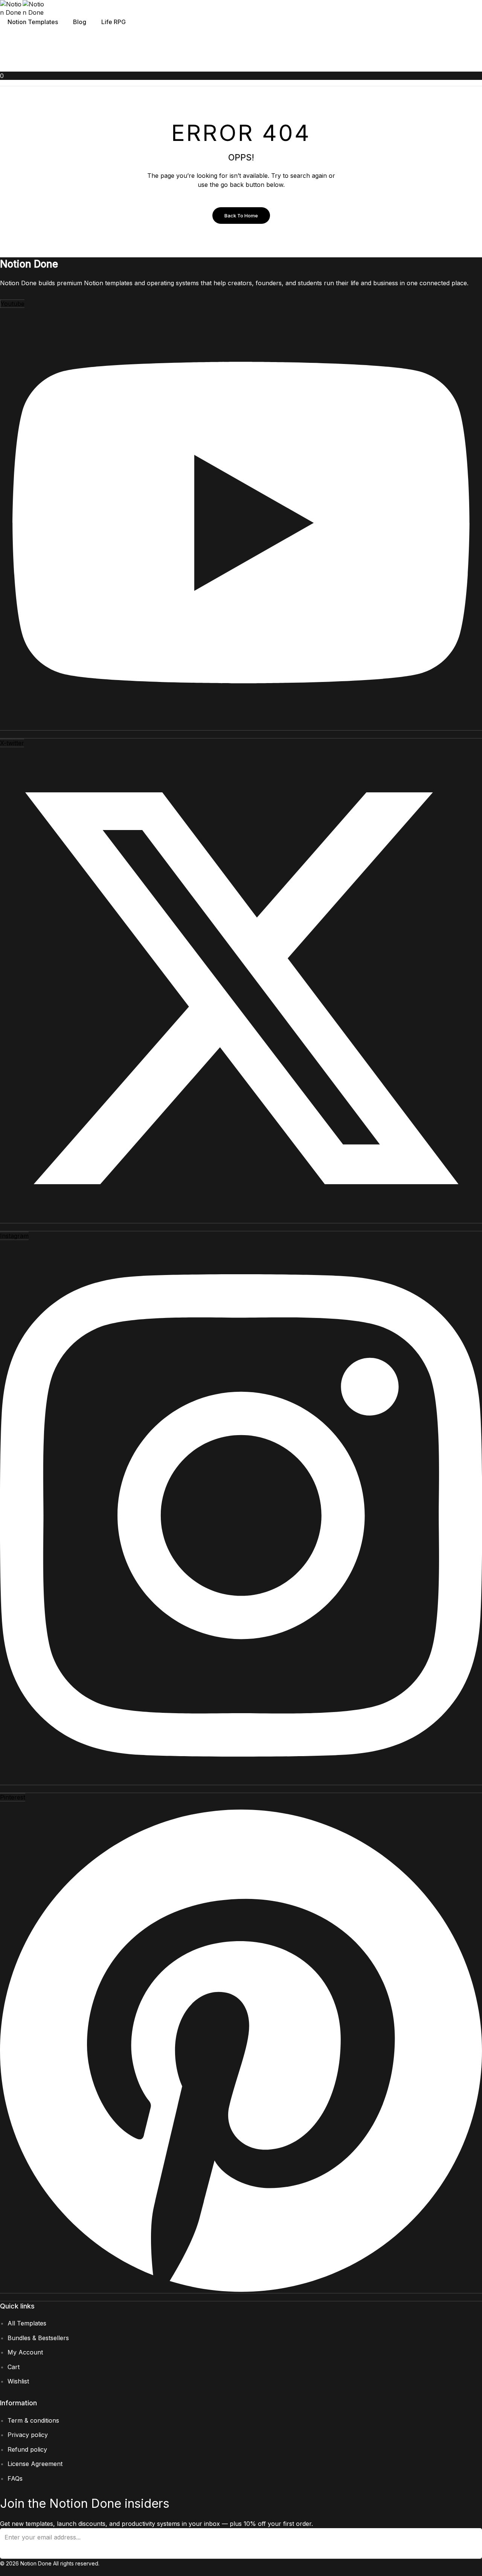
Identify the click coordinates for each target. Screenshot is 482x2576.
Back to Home (241, 216)
